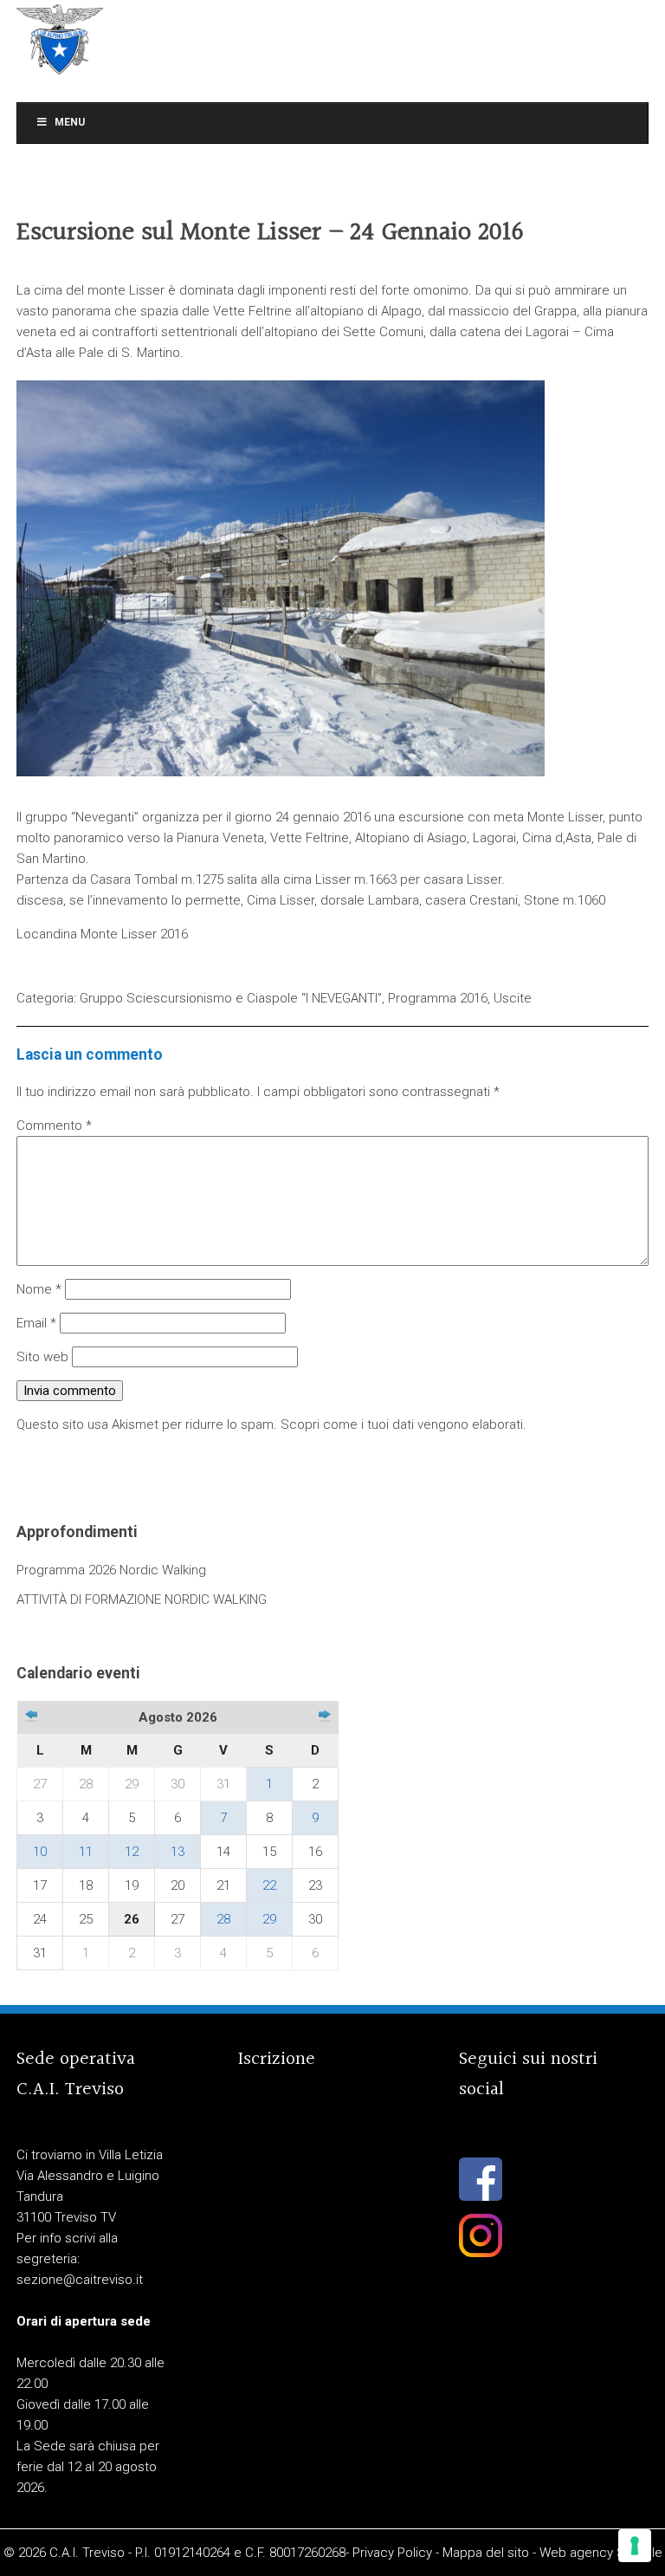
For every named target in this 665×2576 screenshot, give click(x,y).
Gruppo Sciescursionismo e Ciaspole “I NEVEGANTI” (231, 998)
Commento (54, 1126)
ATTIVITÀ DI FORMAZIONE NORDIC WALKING (142, 1599)
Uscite (513, 998)
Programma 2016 (438, 998)
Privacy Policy (392, 2553)
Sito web (42, 1357)
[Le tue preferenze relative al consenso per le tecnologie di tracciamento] (635, 2546)
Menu (70, 122)
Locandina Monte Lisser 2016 (102, 934)
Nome (39, 1289)
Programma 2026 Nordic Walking (111, 1570)
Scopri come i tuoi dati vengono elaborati (402, 1424)
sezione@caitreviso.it (80, 2280)
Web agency (576, 2553)
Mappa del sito (486, 2553)
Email (36, 1323)
